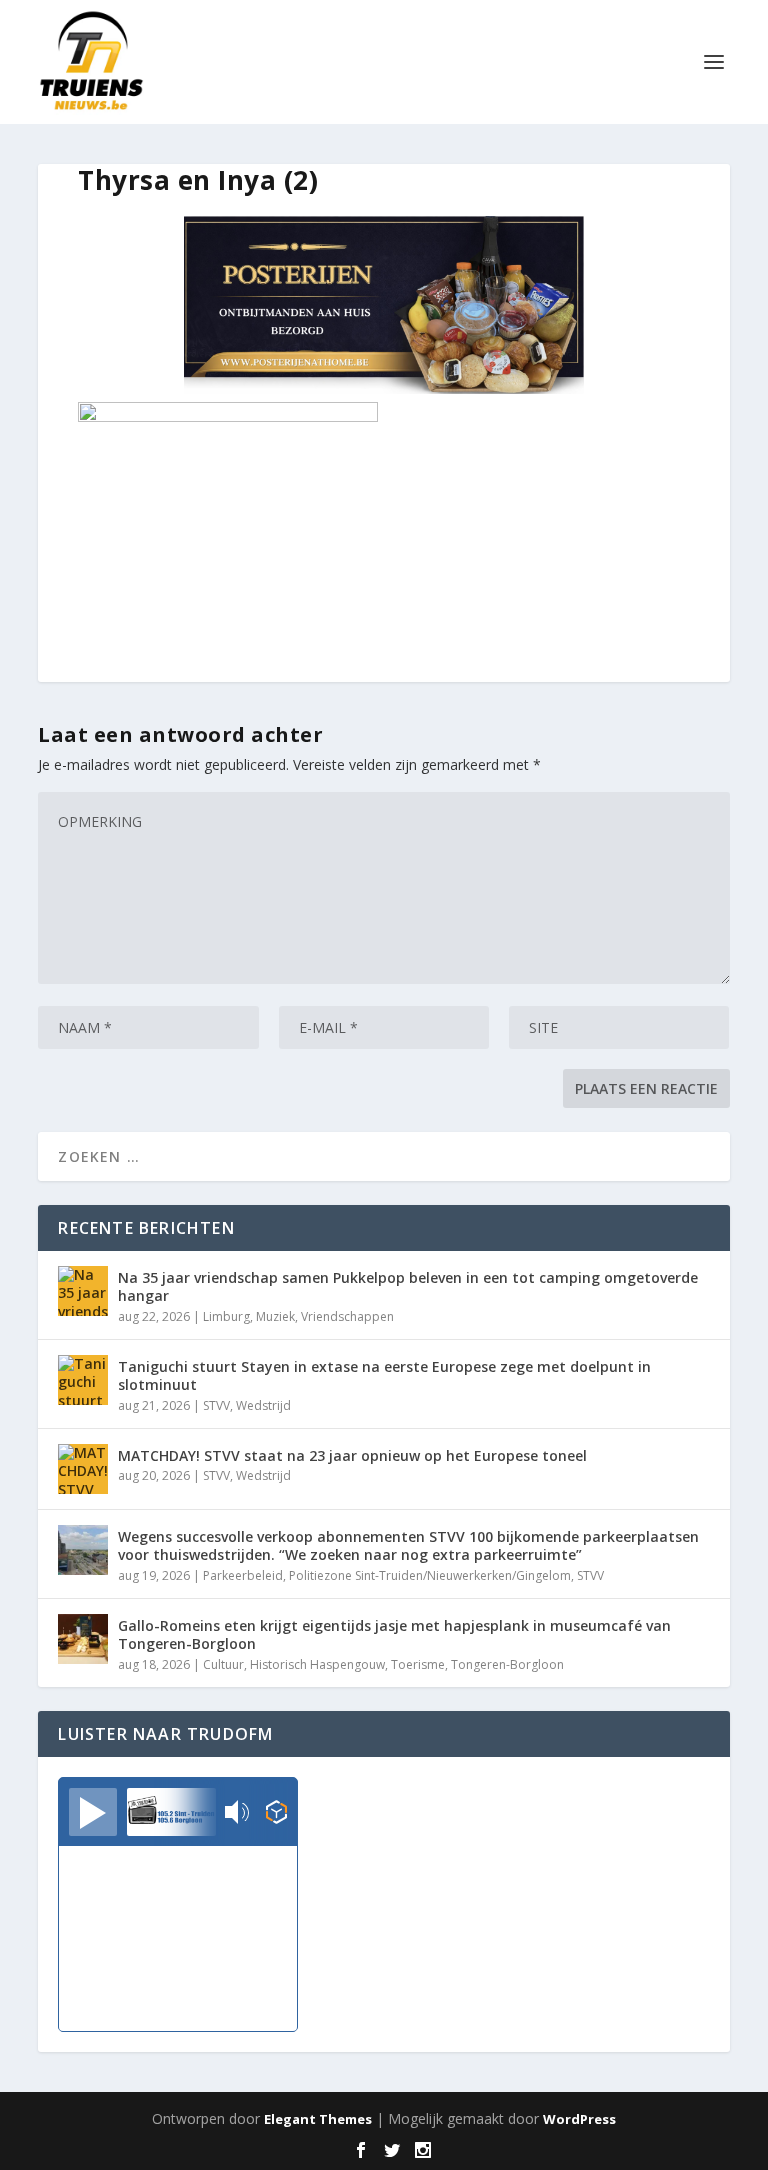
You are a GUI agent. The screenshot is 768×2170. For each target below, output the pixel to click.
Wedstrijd (263, 1405)
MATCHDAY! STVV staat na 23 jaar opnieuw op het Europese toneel (352, 1455)
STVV (216, 1405)
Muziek (275, 1316)
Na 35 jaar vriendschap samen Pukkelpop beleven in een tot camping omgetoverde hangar (408, 1286)
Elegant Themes (318, 2119)
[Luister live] (93, 1812)
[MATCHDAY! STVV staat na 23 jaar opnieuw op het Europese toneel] (83, 1469)
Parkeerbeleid (243, 1575)
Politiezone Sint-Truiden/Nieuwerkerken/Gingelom (430, 1575)
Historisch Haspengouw (317, 1664)
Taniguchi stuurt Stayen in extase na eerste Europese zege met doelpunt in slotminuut (384, 1375)
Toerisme (418, 1664)
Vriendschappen (347, 1316)
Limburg (226, 1316)
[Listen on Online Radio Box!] (276, 1814)
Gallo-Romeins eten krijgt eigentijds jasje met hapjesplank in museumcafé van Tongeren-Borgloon (394, 1634)
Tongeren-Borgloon (507, 1664)
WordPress (579, 2119)
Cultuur (223, 1664)
